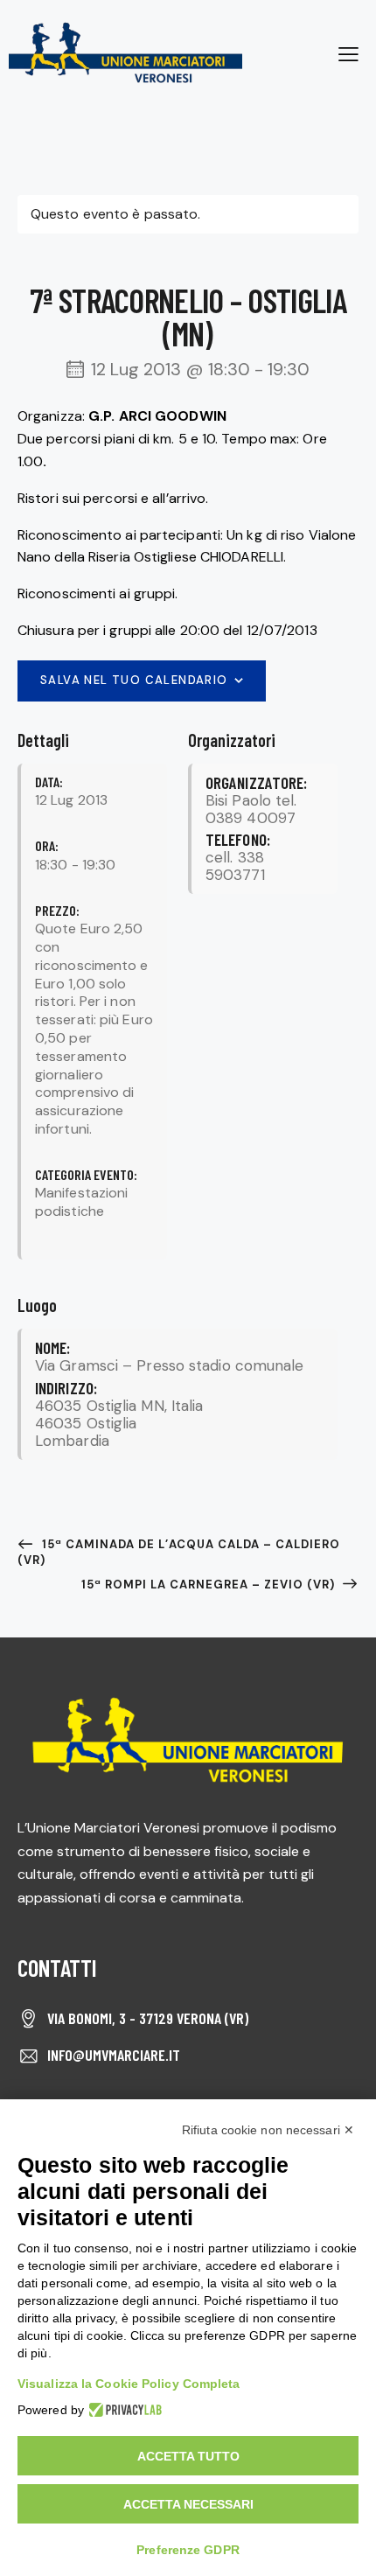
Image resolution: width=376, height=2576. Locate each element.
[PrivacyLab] (123, 2410)
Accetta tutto (188, 2456)
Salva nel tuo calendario (134, 680)
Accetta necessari (188, 2504)
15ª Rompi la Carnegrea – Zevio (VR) (210, 1585)
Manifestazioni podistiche (81, 1202)
